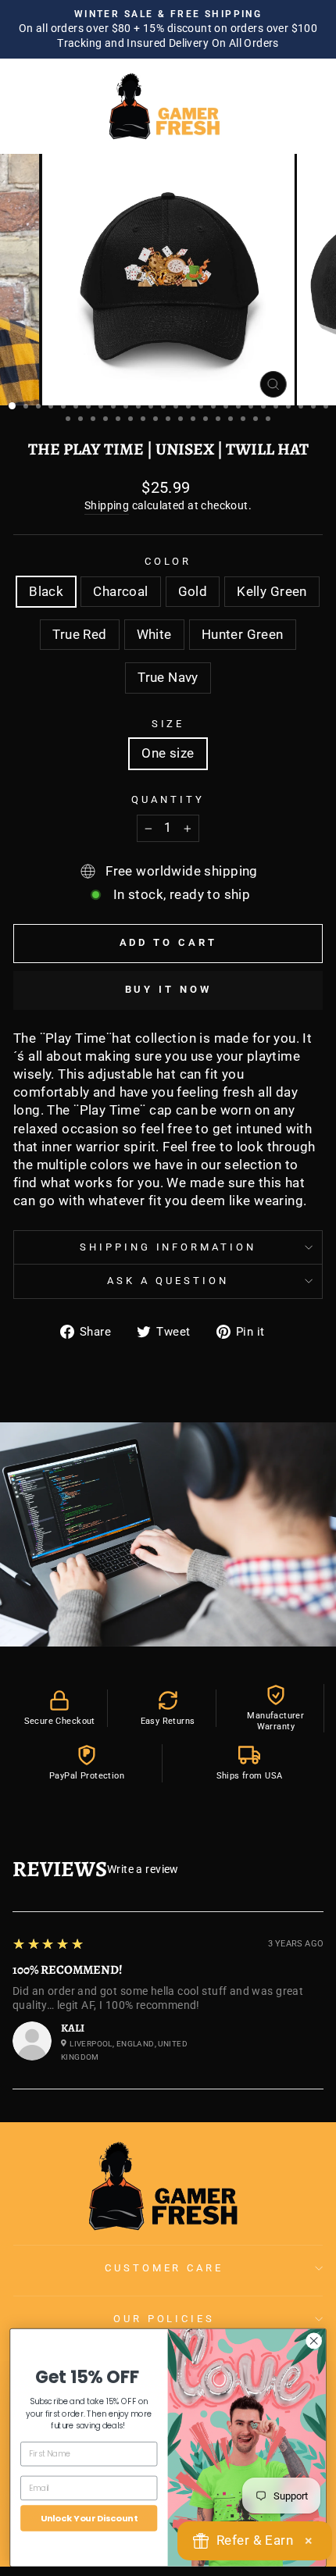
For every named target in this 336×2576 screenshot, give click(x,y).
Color (168, 561)
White (154, 635)
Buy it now (168, 989)
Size (168, 724)
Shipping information (168, 1247)
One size (168, 753)
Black (46, 592)
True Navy (168, 678)
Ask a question (168, 1281)
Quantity (168, 799)
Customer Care (164, 2268)
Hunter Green (243, 635)
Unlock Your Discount (89, 2517)
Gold (193, 592)
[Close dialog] (314, 2340)
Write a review (143, 1869)
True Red (79, 635)
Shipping (107, 505)
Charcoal (120, 592)
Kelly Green (272, 592)
